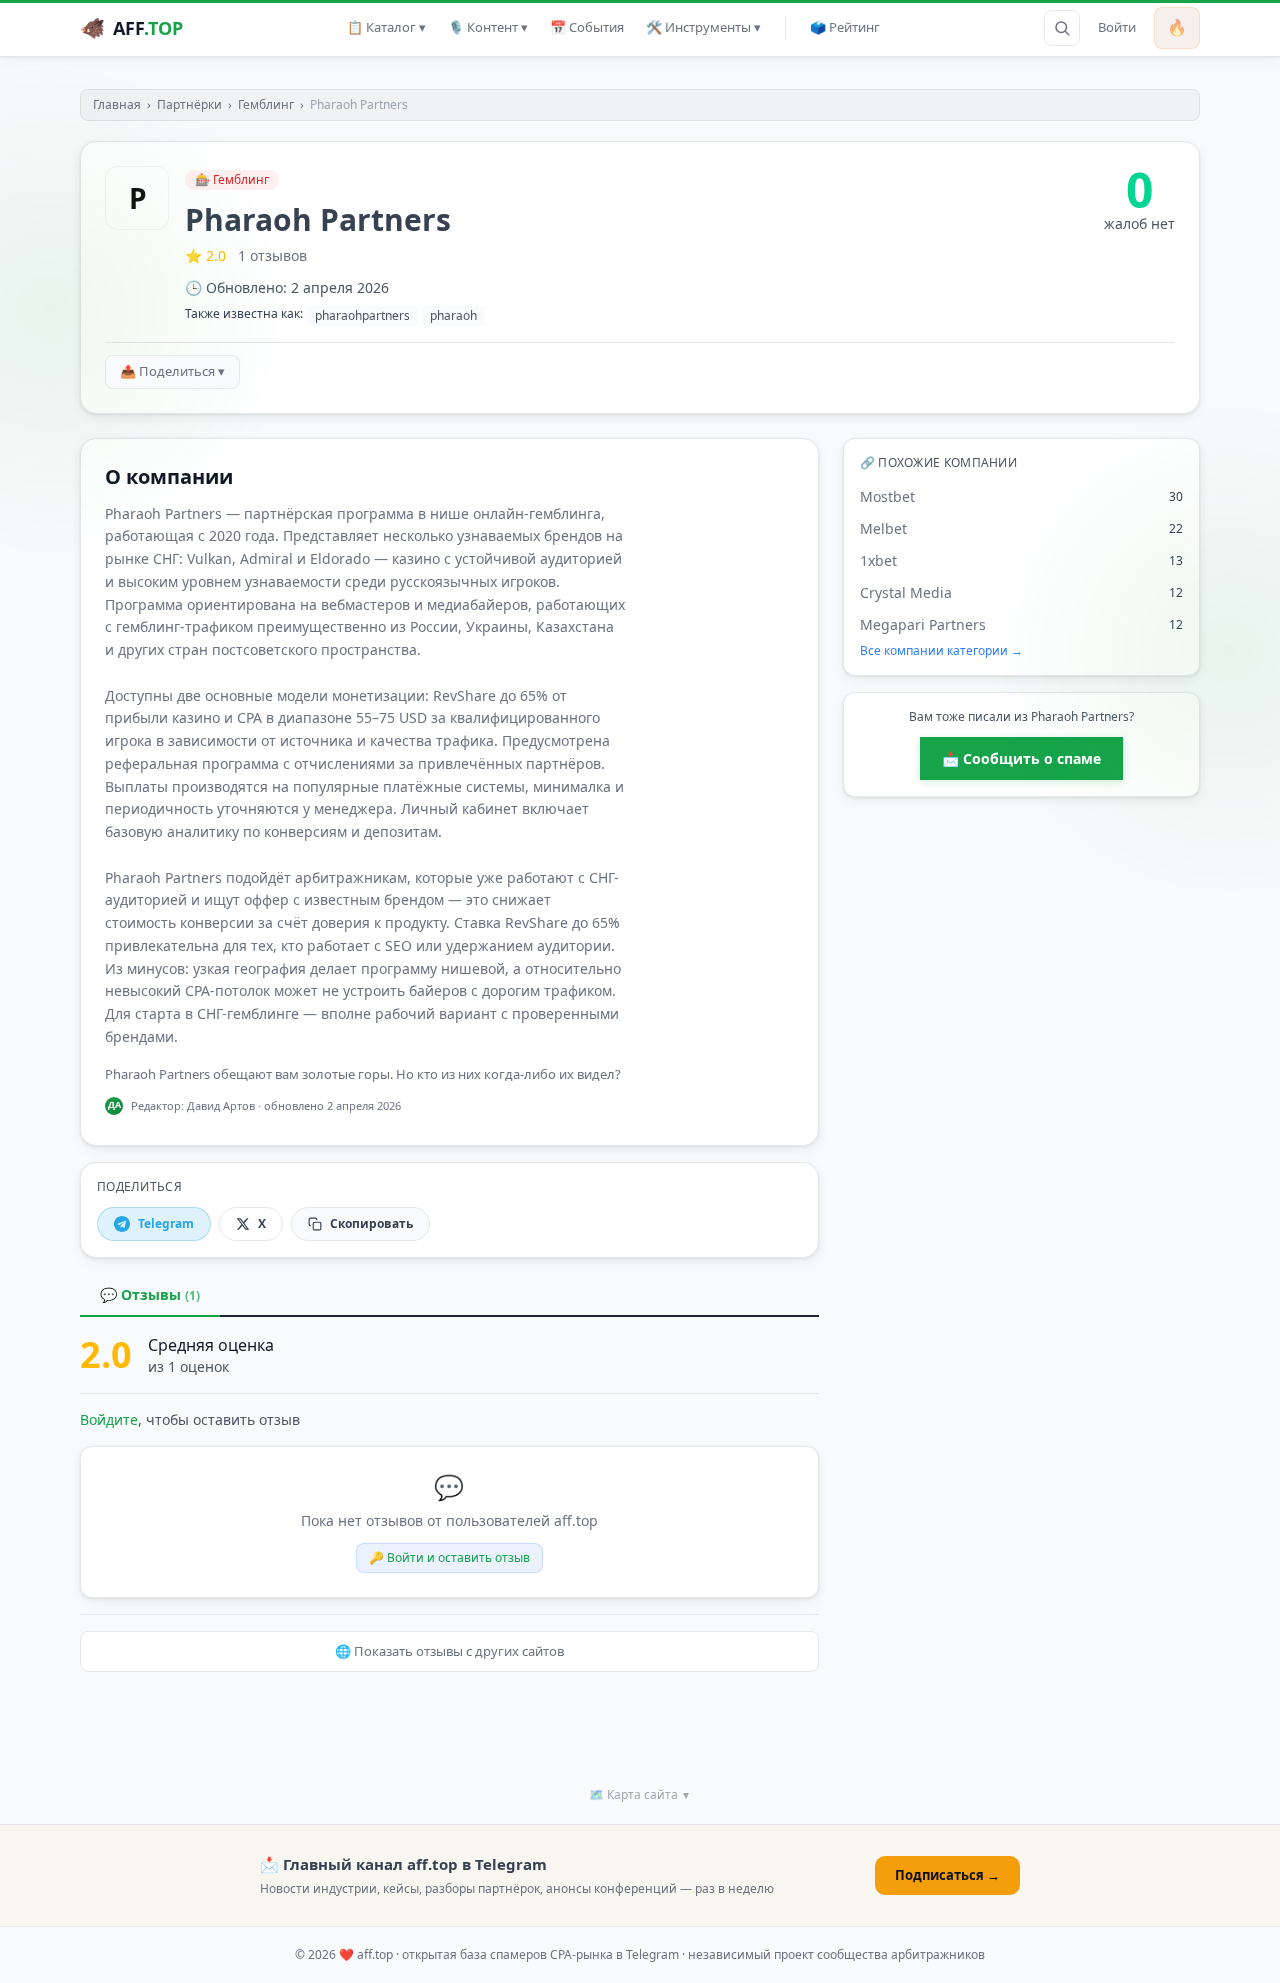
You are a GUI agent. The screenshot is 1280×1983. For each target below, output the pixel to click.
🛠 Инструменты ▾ (703, 27)
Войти (1117, 27)
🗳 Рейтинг (845, 27)
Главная (117, 104)
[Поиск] (1062, 28)
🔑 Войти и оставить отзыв (449, 1557)
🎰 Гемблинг (232, 179)
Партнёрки (189, 104)
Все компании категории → (941, 651)
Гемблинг (266, 104)
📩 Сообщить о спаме (1021, 758)
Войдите (109, 1419)
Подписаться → (947, 1875)
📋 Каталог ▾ (386, 27)
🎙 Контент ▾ (488, 27)
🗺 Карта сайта (640, 1794)
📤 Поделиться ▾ (172, 371)
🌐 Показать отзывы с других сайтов (449, 1651)
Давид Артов (221, 1105)
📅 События (587, 27)
